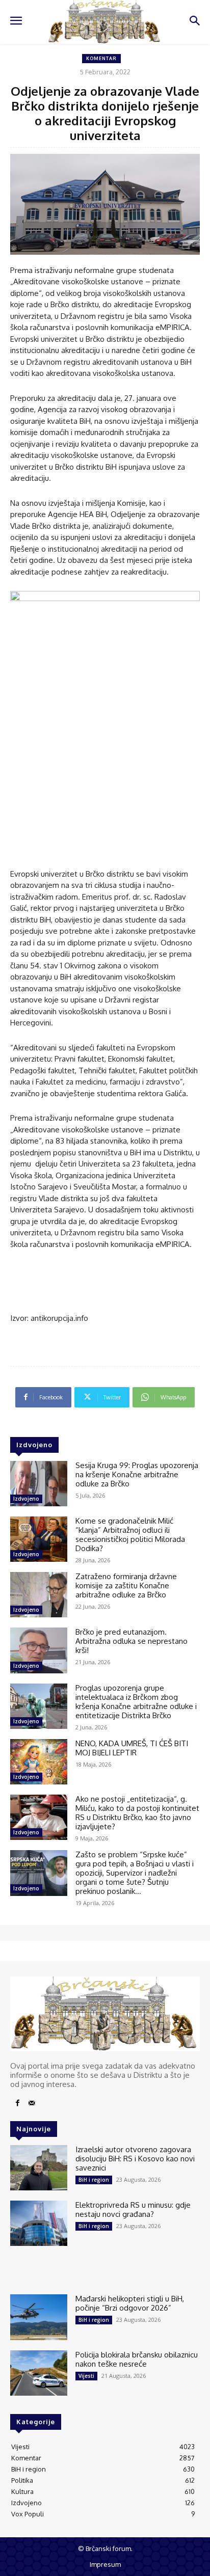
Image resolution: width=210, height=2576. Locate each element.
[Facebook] (17, 2103)
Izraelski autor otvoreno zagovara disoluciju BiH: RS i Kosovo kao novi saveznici (135, 2159)
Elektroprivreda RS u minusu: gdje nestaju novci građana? (133, 2209)
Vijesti (86, 2376)
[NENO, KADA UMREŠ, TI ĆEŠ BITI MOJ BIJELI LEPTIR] (39, 1762)
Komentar (101, 58)
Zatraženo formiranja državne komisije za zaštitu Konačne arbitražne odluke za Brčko (126, 1585)
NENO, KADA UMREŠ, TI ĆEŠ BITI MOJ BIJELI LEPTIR (132, 1748)
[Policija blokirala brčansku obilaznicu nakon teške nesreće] (39, 2373)
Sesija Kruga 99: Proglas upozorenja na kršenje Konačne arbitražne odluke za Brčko (137, 1474)
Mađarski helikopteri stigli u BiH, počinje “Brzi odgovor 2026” (130, 2303)
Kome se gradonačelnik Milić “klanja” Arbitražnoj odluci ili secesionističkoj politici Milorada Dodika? (130, 1535)
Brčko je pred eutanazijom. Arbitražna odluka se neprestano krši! (132, 1641)
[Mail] (32, 2103)
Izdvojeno (26, 1499)
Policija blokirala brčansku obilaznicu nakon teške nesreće (137, 2359)
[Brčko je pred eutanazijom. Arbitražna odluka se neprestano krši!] (39, 1650)
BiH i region (94, 2180)
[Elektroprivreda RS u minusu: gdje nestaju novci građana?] (39, 2223)
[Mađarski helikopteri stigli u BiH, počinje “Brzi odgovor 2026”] (39, 2317)
